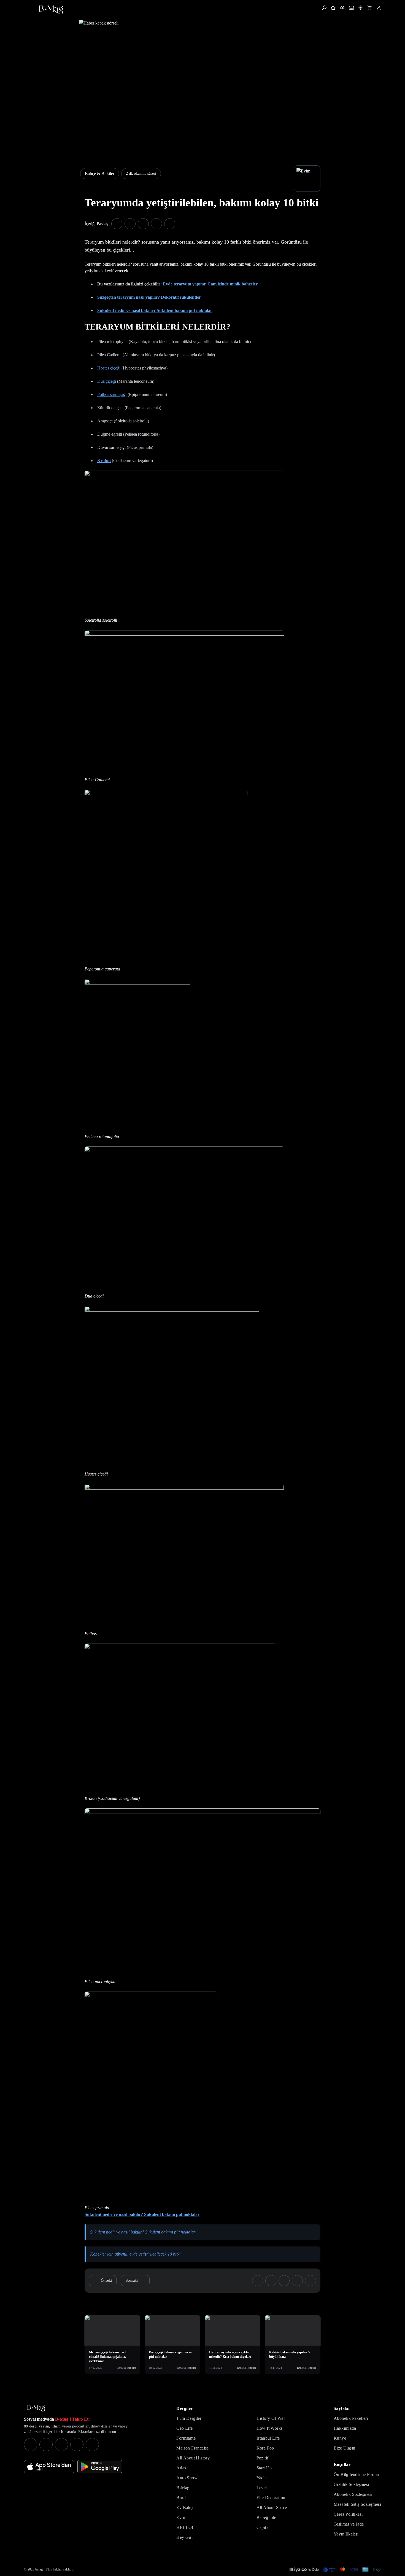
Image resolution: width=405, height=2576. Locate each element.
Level (262, 2488)
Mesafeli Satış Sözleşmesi (357, 2504)
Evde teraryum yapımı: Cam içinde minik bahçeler (210, 284)
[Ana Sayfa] (36, 2408)
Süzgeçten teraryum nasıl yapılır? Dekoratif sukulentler (149, 297)
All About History (193, 2458)
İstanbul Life (268, 2438)
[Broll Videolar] (361, 8)
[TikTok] (92, 2445)
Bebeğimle (266, 2517)
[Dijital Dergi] (351, 8)
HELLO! (185, 2527)
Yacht (262, 2478)
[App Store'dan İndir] (49, 2467)
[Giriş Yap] (379, 8)
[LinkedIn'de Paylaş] (156, 224)
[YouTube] (46, 2445)
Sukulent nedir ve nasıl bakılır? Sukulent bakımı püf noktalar (155, 310)
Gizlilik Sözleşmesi (351, 2484)
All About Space (272, 2508)
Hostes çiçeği (109, 368)
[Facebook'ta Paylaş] (117, 224)
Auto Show (187, 2478)
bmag (39, 2569)
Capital (263, 2527)
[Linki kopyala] (170, 224)
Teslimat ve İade (349, 2524)
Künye (340, 2438)
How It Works (270, 2428)
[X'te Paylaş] (130, 224)
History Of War (271, 2418)
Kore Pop (265, 2448)
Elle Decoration (271, 2498)
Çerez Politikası (348, 2514)
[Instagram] (31, 2445)
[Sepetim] (370, 8)
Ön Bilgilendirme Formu (356, 2474)
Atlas (181, 2468)
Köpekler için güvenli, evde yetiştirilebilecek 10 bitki (135, 2254)
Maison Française (192, 2448)
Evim (181, 2517)
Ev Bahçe (185, 2508)
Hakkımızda (345, 2428)
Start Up (264, 2468)
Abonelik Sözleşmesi (353, 2494)
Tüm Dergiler (189, 2418)
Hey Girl (184, 2537)
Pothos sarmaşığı (112, 394)
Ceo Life (184, 2428)
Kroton (104, 461)
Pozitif (263, 2458)
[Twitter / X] (61, 2445)
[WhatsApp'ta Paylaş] (143, 224)
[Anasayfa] (333, 8)
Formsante (186, 2438)
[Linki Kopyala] (310, 2281)
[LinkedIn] (77, 2445)
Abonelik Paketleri (351, 2418)
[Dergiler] (342, 8)
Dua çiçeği (107, 381)
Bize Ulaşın (344, 2448)
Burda (182, 2498)
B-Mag (183, 2488)
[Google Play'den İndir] (100, 2467)
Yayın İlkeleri (346, 2534)
